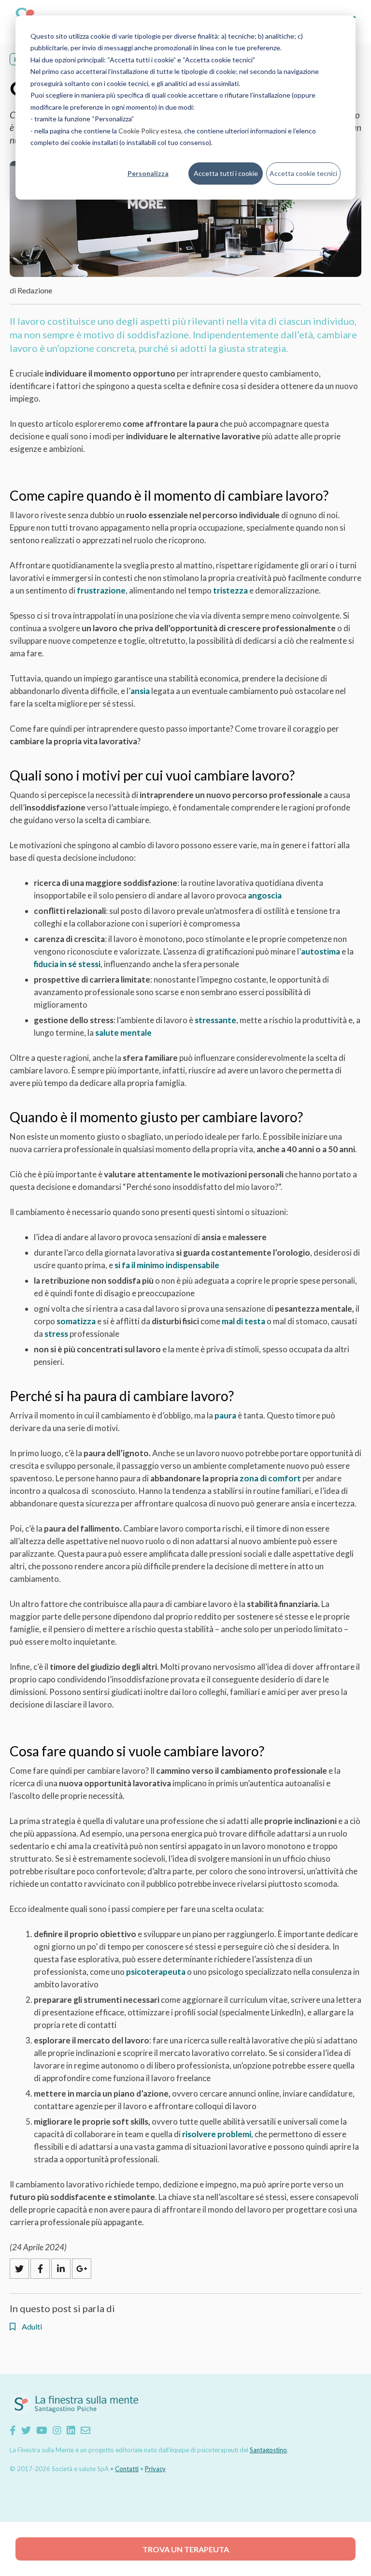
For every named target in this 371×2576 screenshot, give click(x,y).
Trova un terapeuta (186, 2549)
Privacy (155, 2469)
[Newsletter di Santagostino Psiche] (86, 2430)
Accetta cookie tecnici (303, 173)
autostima (321, 951)
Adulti (31, 2327)
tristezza (230, 590)
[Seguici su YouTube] (42, 2430)
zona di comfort (270, 1478)
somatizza (76, 1321)
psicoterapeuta (156, 1972)
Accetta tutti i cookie (226, 173)
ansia (140, 691)
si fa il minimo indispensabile (167, 1265)
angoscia (265, 895)
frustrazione (101, 590)
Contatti (127, 2469)
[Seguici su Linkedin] (71, 2430)
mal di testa (243, 1321)
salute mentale (123, 1033)
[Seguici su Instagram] (57, 2430)
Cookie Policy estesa (150, 131)
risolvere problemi (217, 2134)
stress (56, 1334)
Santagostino (268, 2450)
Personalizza (148, 173)
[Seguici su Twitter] (26, 2430)
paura (225, 1415)
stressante (215, 1020)
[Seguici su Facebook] (13, 2430)
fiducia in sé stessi (67, 964)
